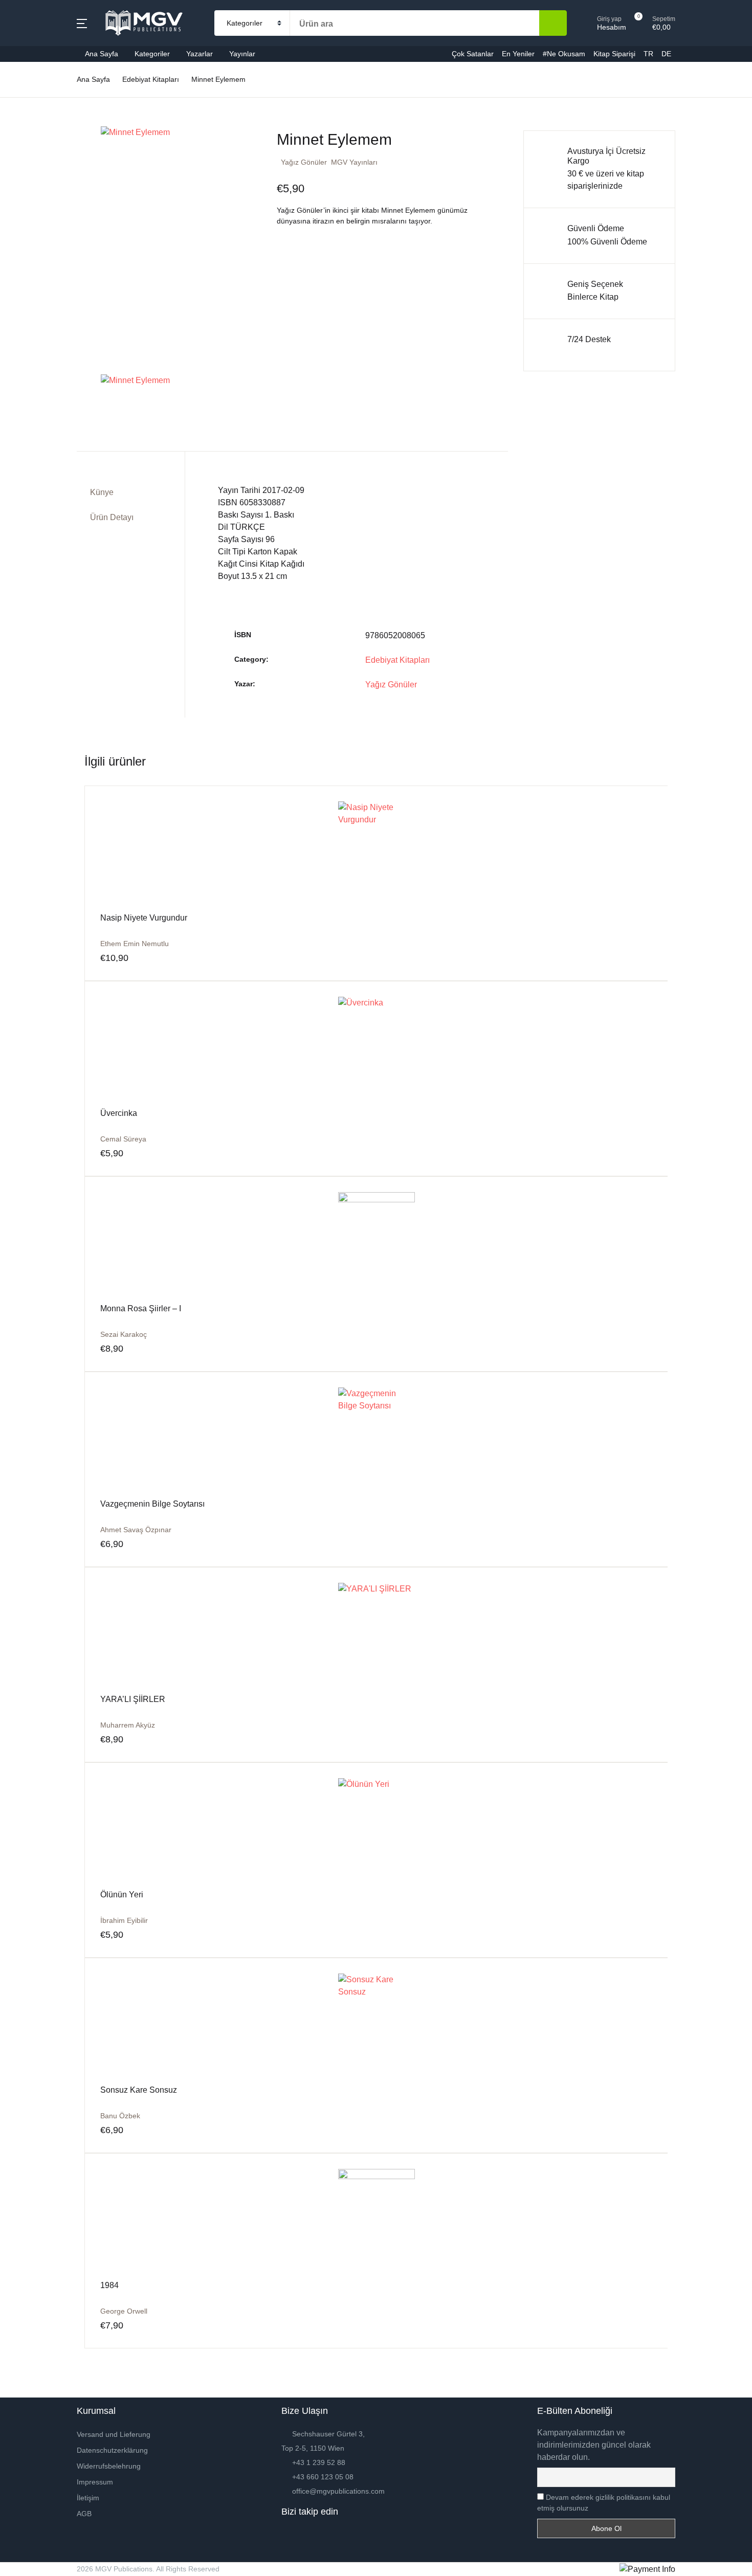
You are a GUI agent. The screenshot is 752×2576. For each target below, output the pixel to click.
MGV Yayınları (354, 162)
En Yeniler (34, 195)
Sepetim (30, 274)
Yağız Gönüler (304, 162)
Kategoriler (35, 88)
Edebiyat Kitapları (397, 660)
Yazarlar (30, 115)
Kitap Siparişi (40, 248)
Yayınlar (242, 54)
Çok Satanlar (39, 168)
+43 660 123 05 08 (323, 2477)
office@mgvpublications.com (338, 2491)
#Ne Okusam (39, 221)
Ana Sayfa (34, 62)
